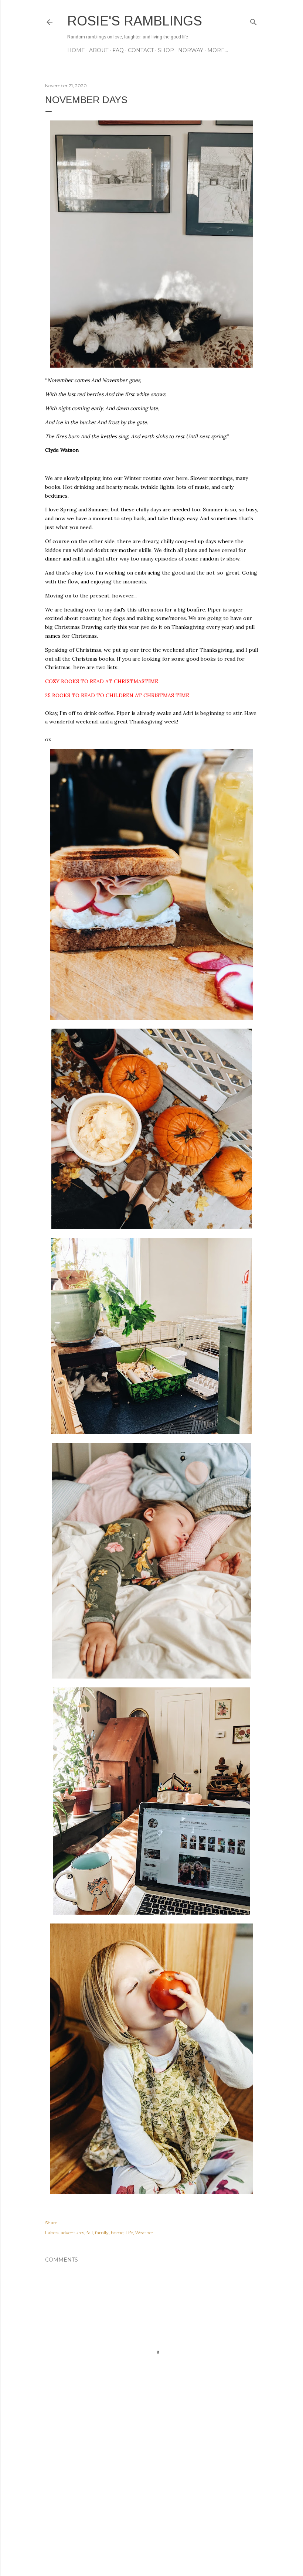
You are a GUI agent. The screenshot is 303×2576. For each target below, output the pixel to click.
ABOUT (99, 50)
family (102, 2233)
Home (76, 50)
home (117, 2233)
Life (129, 2233)
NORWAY (191, 50)
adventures (72, 2233)
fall (90, 2233)
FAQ (118, 50)
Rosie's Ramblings (135, 21)
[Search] (253, 21)
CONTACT (141, 50)
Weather (144, 2233)
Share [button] (51, 2223)
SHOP (166, 50)
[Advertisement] (151, 2506)
